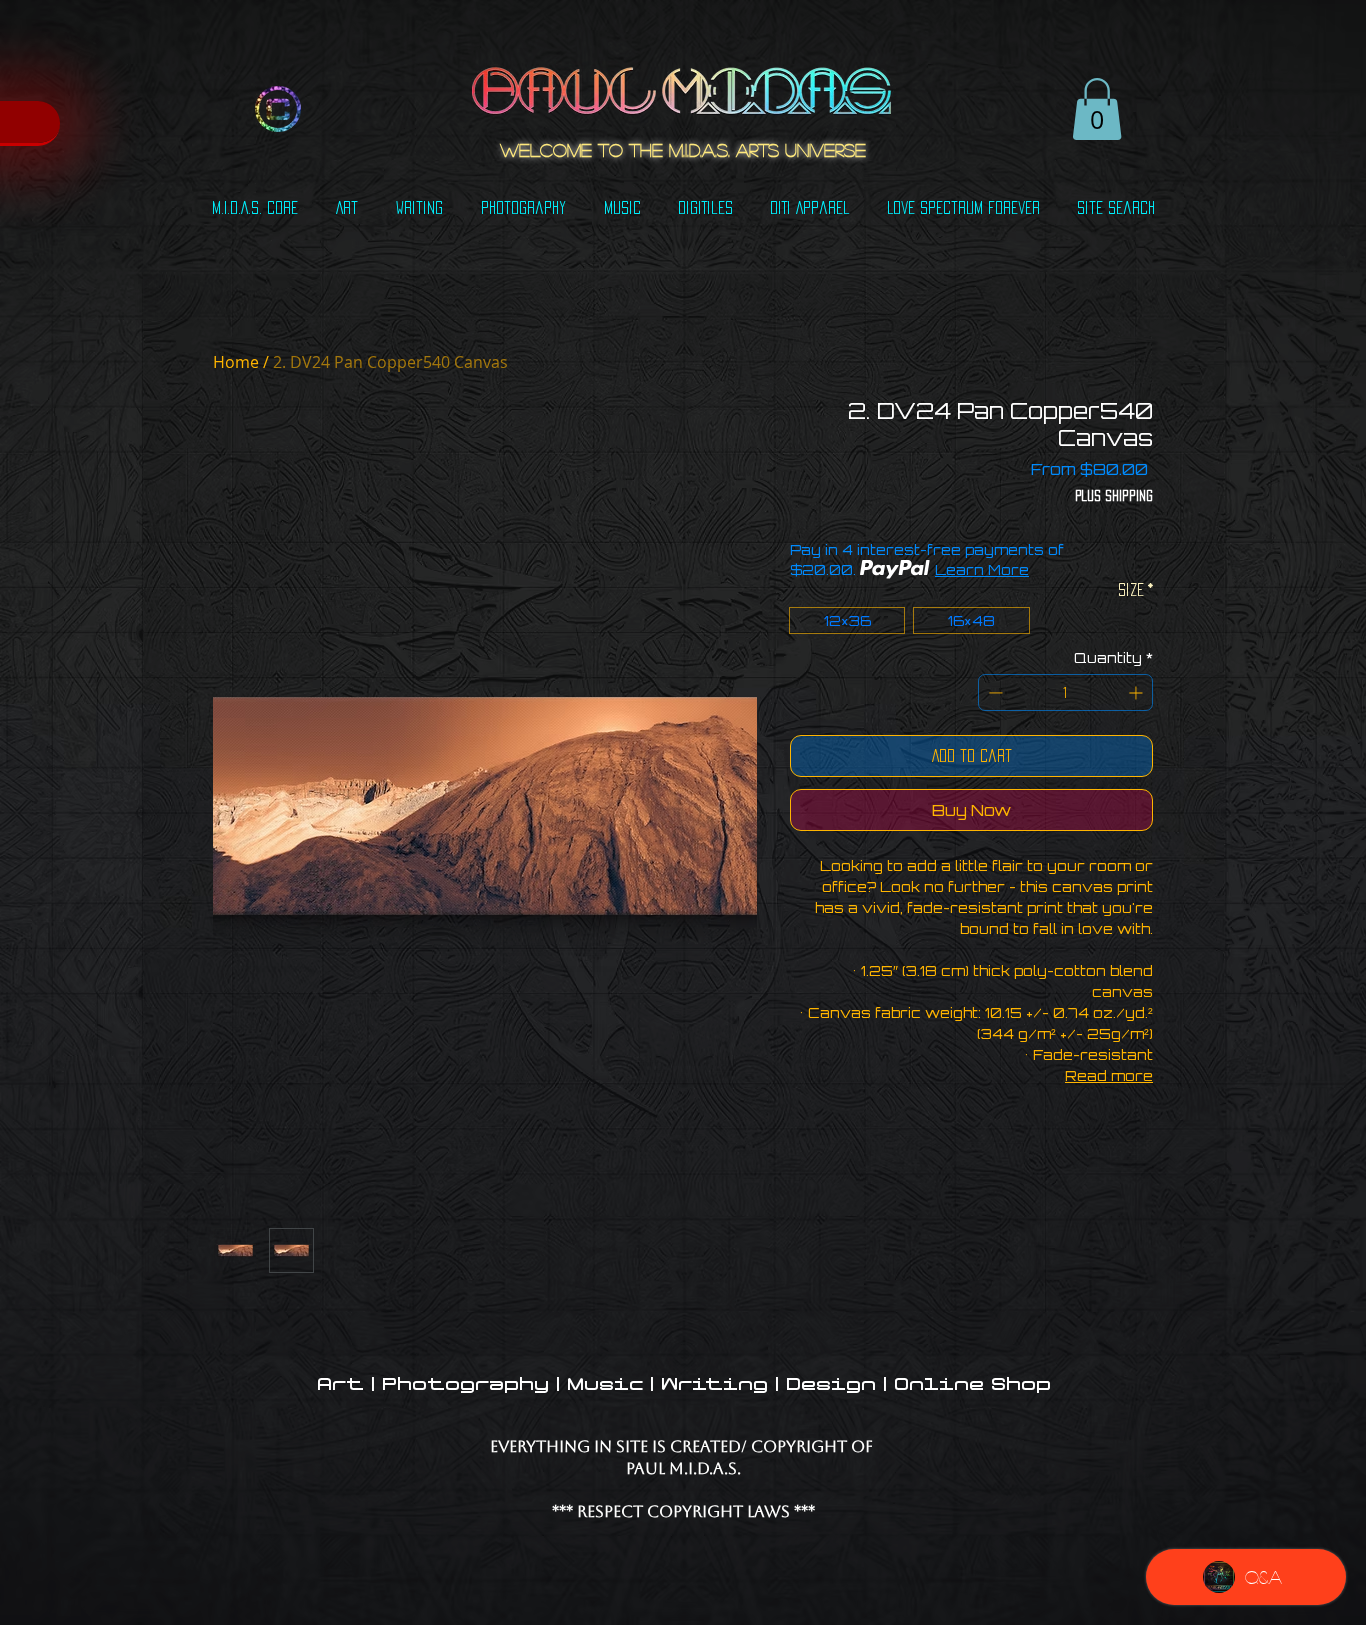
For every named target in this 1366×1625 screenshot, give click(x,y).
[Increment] (1137, 692)
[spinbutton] (1065, 692)
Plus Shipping (1114, 495)
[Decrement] (993, 692)
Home (236, 362)
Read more (1109, 1075)
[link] (1097, 109)
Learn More (982, 569)
